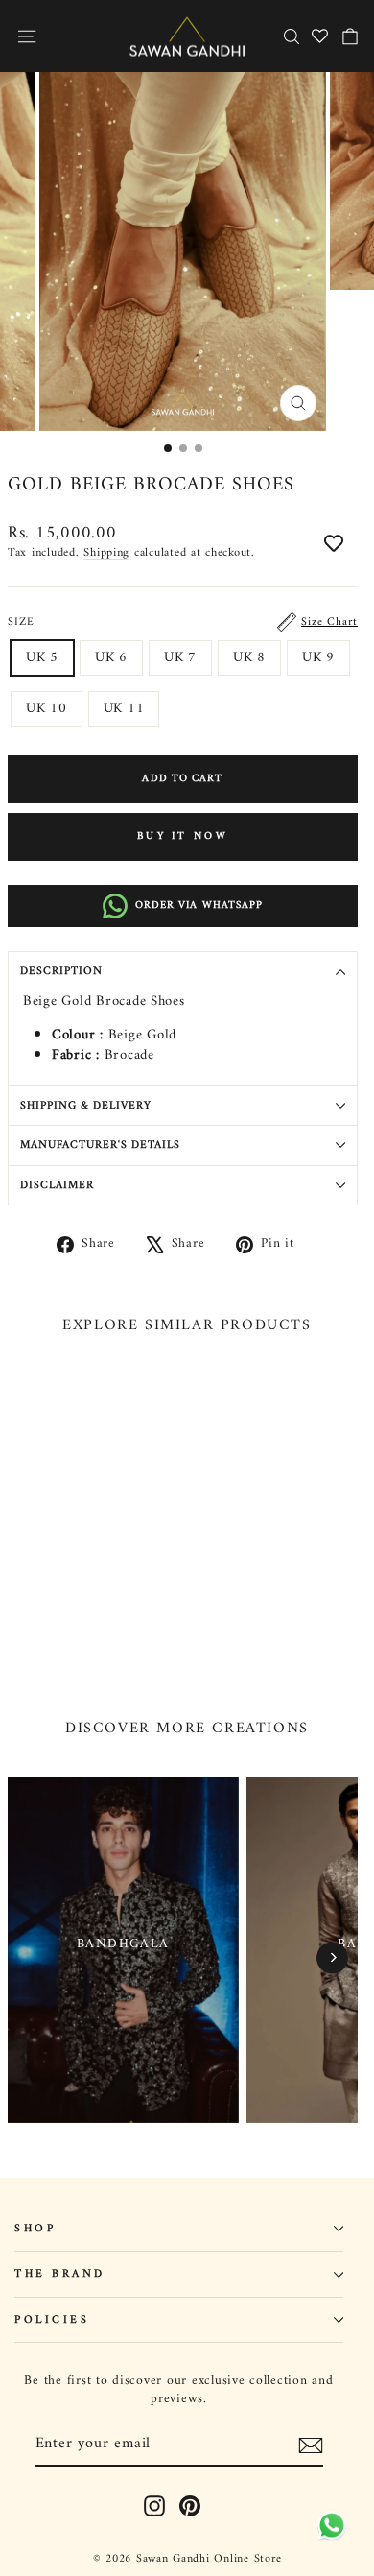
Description (61, 971)
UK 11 (124, 708)
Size (183, 622)
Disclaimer (57, 1185)
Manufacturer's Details (100, 1145)
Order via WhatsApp (199, 906)
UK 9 (318, 657)
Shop (35, 2229)
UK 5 (42, 657)
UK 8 (249, 657)
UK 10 (47, 708)
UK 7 (180, 657)
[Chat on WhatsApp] (328, 2530)
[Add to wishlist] (334, 545)
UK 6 (111, 657)
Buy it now (183, 836)
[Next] (332, 1957)
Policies (52, 2320)
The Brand (60, 2274)
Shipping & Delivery (86, 1106)
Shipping (106, 553)
